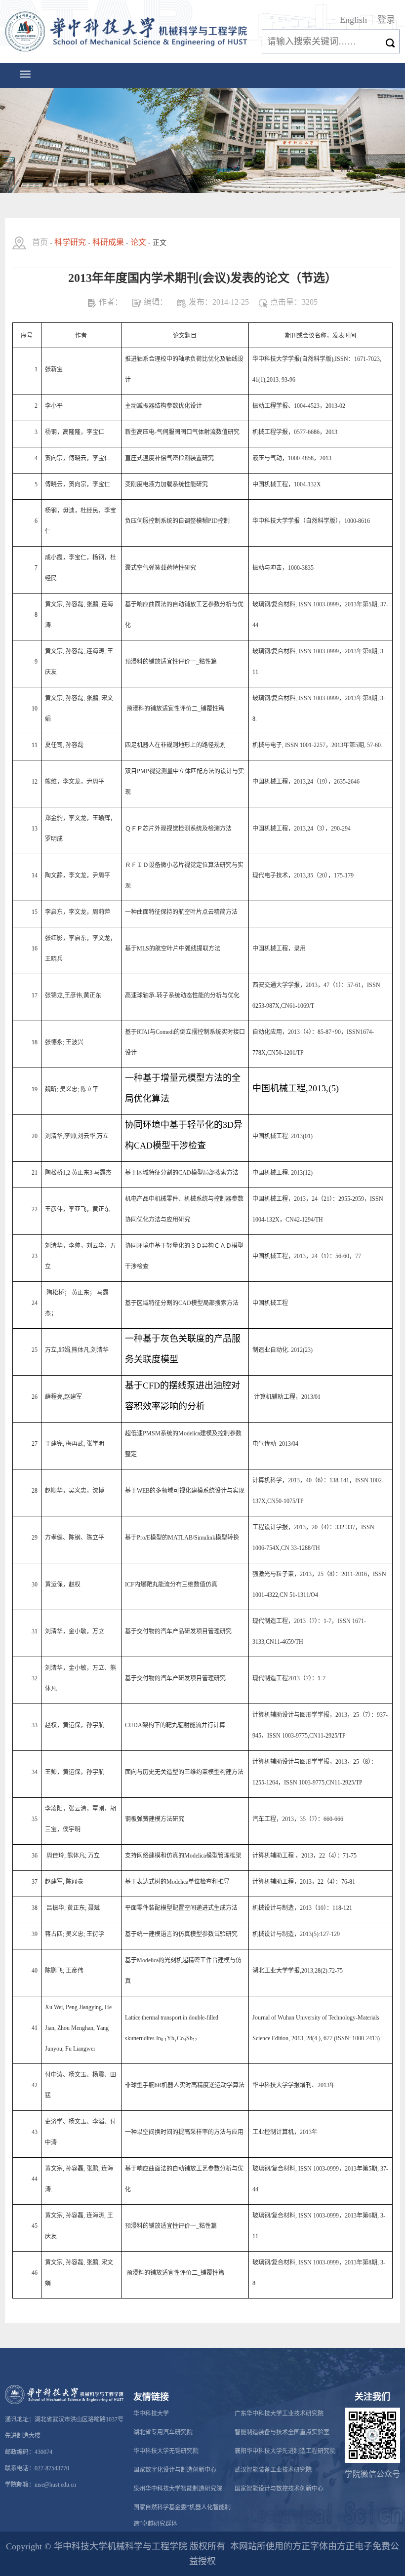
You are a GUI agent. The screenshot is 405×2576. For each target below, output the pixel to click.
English (353, 20)
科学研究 (70, 242)
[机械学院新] (128, 32)
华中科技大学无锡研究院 (166, 2451)
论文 (138, 242)
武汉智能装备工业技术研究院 (273, 2470)
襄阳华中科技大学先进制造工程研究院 (285, 2451)
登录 (386, 20)
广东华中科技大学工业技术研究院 (279, 2414)
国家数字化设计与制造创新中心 (175, 2470)
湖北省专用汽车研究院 (163, 2432)
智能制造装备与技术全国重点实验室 (282, 2432)
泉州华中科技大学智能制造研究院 (178, 2489)
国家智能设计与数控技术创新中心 (279, 2489)
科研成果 (108, 242)
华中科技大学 (151, 2414)
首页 (40, 242)
